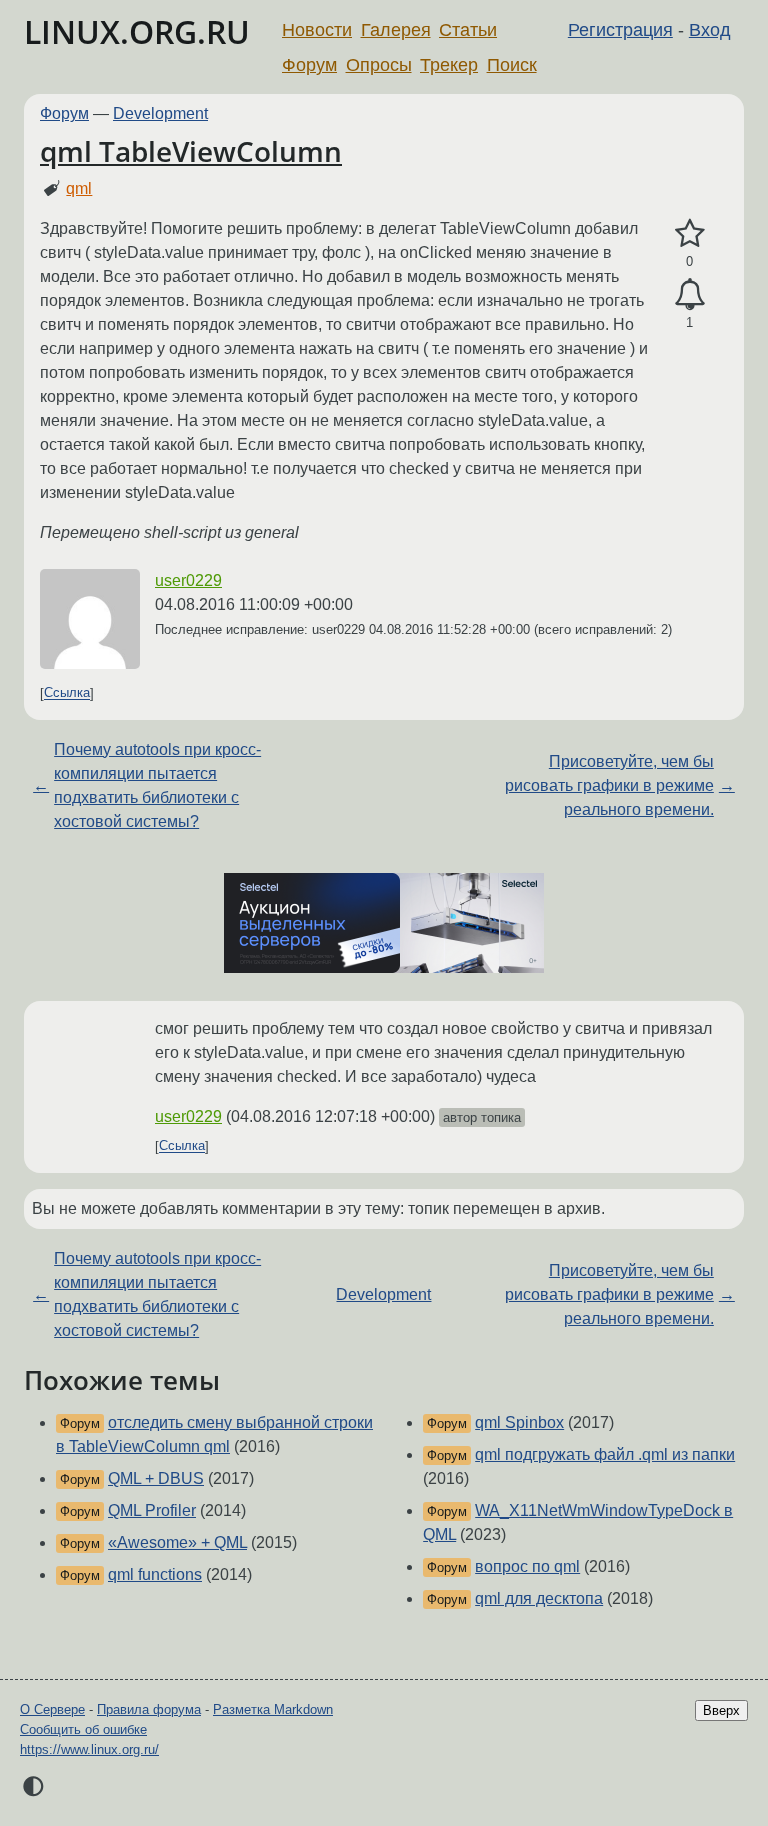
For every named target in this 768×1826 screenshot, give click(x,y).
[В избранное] (689, 234)
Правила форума (149, 1709)
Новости (317, 30)
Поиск (512, 65)
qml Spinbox (519, 1422)
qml (79, 188)
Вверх (721, 1710)
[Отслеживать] (689, 295)
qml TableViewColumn (191, 151)
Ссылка (67, 693)
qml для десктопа (539, 1598)
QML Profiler (152, 1510)
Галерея (396, 30)
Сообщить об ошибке (83, 1729)
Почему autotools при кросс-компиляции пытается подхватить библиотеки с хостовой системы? (157, 785)
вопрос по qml (527, 1566)
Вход (710, 30)
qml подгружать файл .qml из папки (605, 1454)
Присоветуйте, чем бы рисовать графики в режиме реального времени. (609, 785)
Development (160, 113)
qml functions (155, 1574)
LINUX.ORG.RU (137, 31)
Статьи (468, 30)
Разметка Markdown (273, 1709)
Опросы (379, 65)
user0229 (188, 580)
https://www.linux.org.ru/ (89, 1749)
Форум (309, 65)
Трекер (449, 65)
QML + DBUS (156, 1478)
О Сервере (52, 1709)
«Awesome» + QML (177, 1542)
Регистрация (620, 30)
